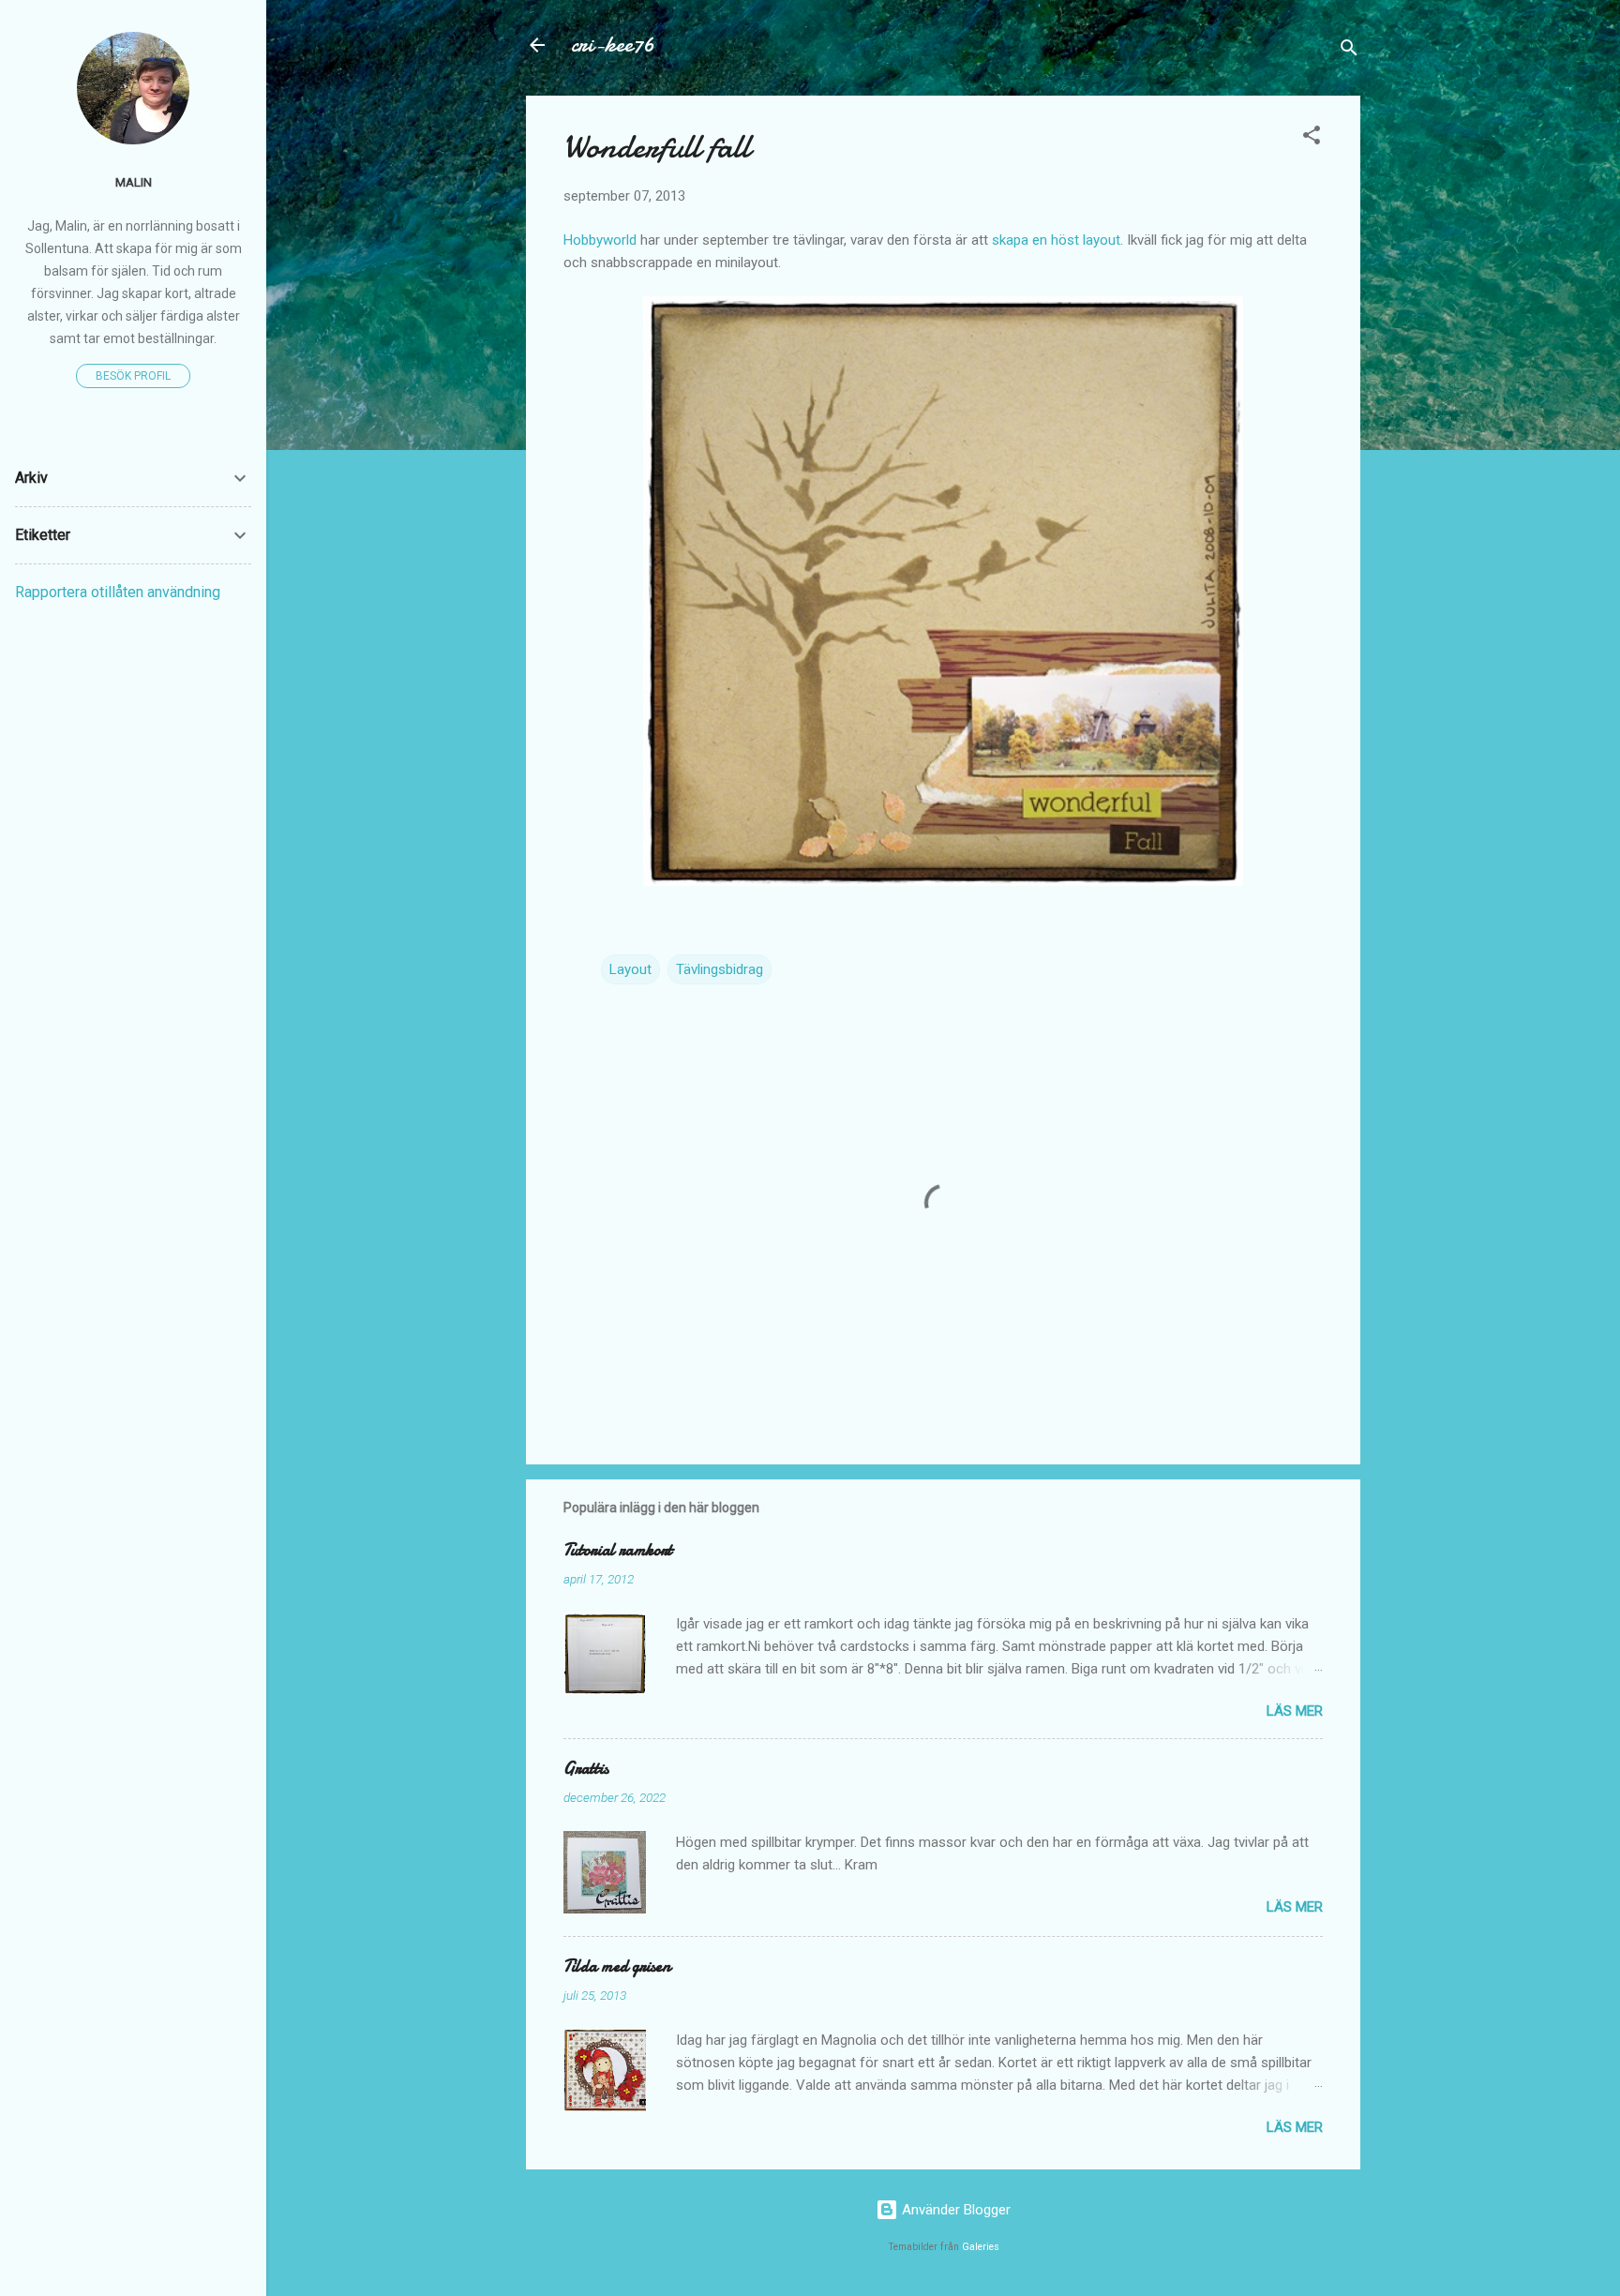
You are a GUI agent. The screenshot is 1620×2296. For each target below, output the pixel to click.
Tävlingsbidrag (720, 969)
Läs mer (1295, 1711)
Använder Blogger (954, 2210)
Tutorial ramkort (618, 1550)
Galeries (981, 2247)
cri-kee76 (613, 45)
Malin (134, 182)
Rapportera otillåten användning (118, 592)
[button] (1312, 138)
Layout (630, 969)
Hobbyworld (600, 240)
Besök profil (133, 376)
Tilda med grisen (617, 1966)
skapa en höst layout (1056, 240)
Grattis (586, 1769)
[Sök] (1349, 51)
